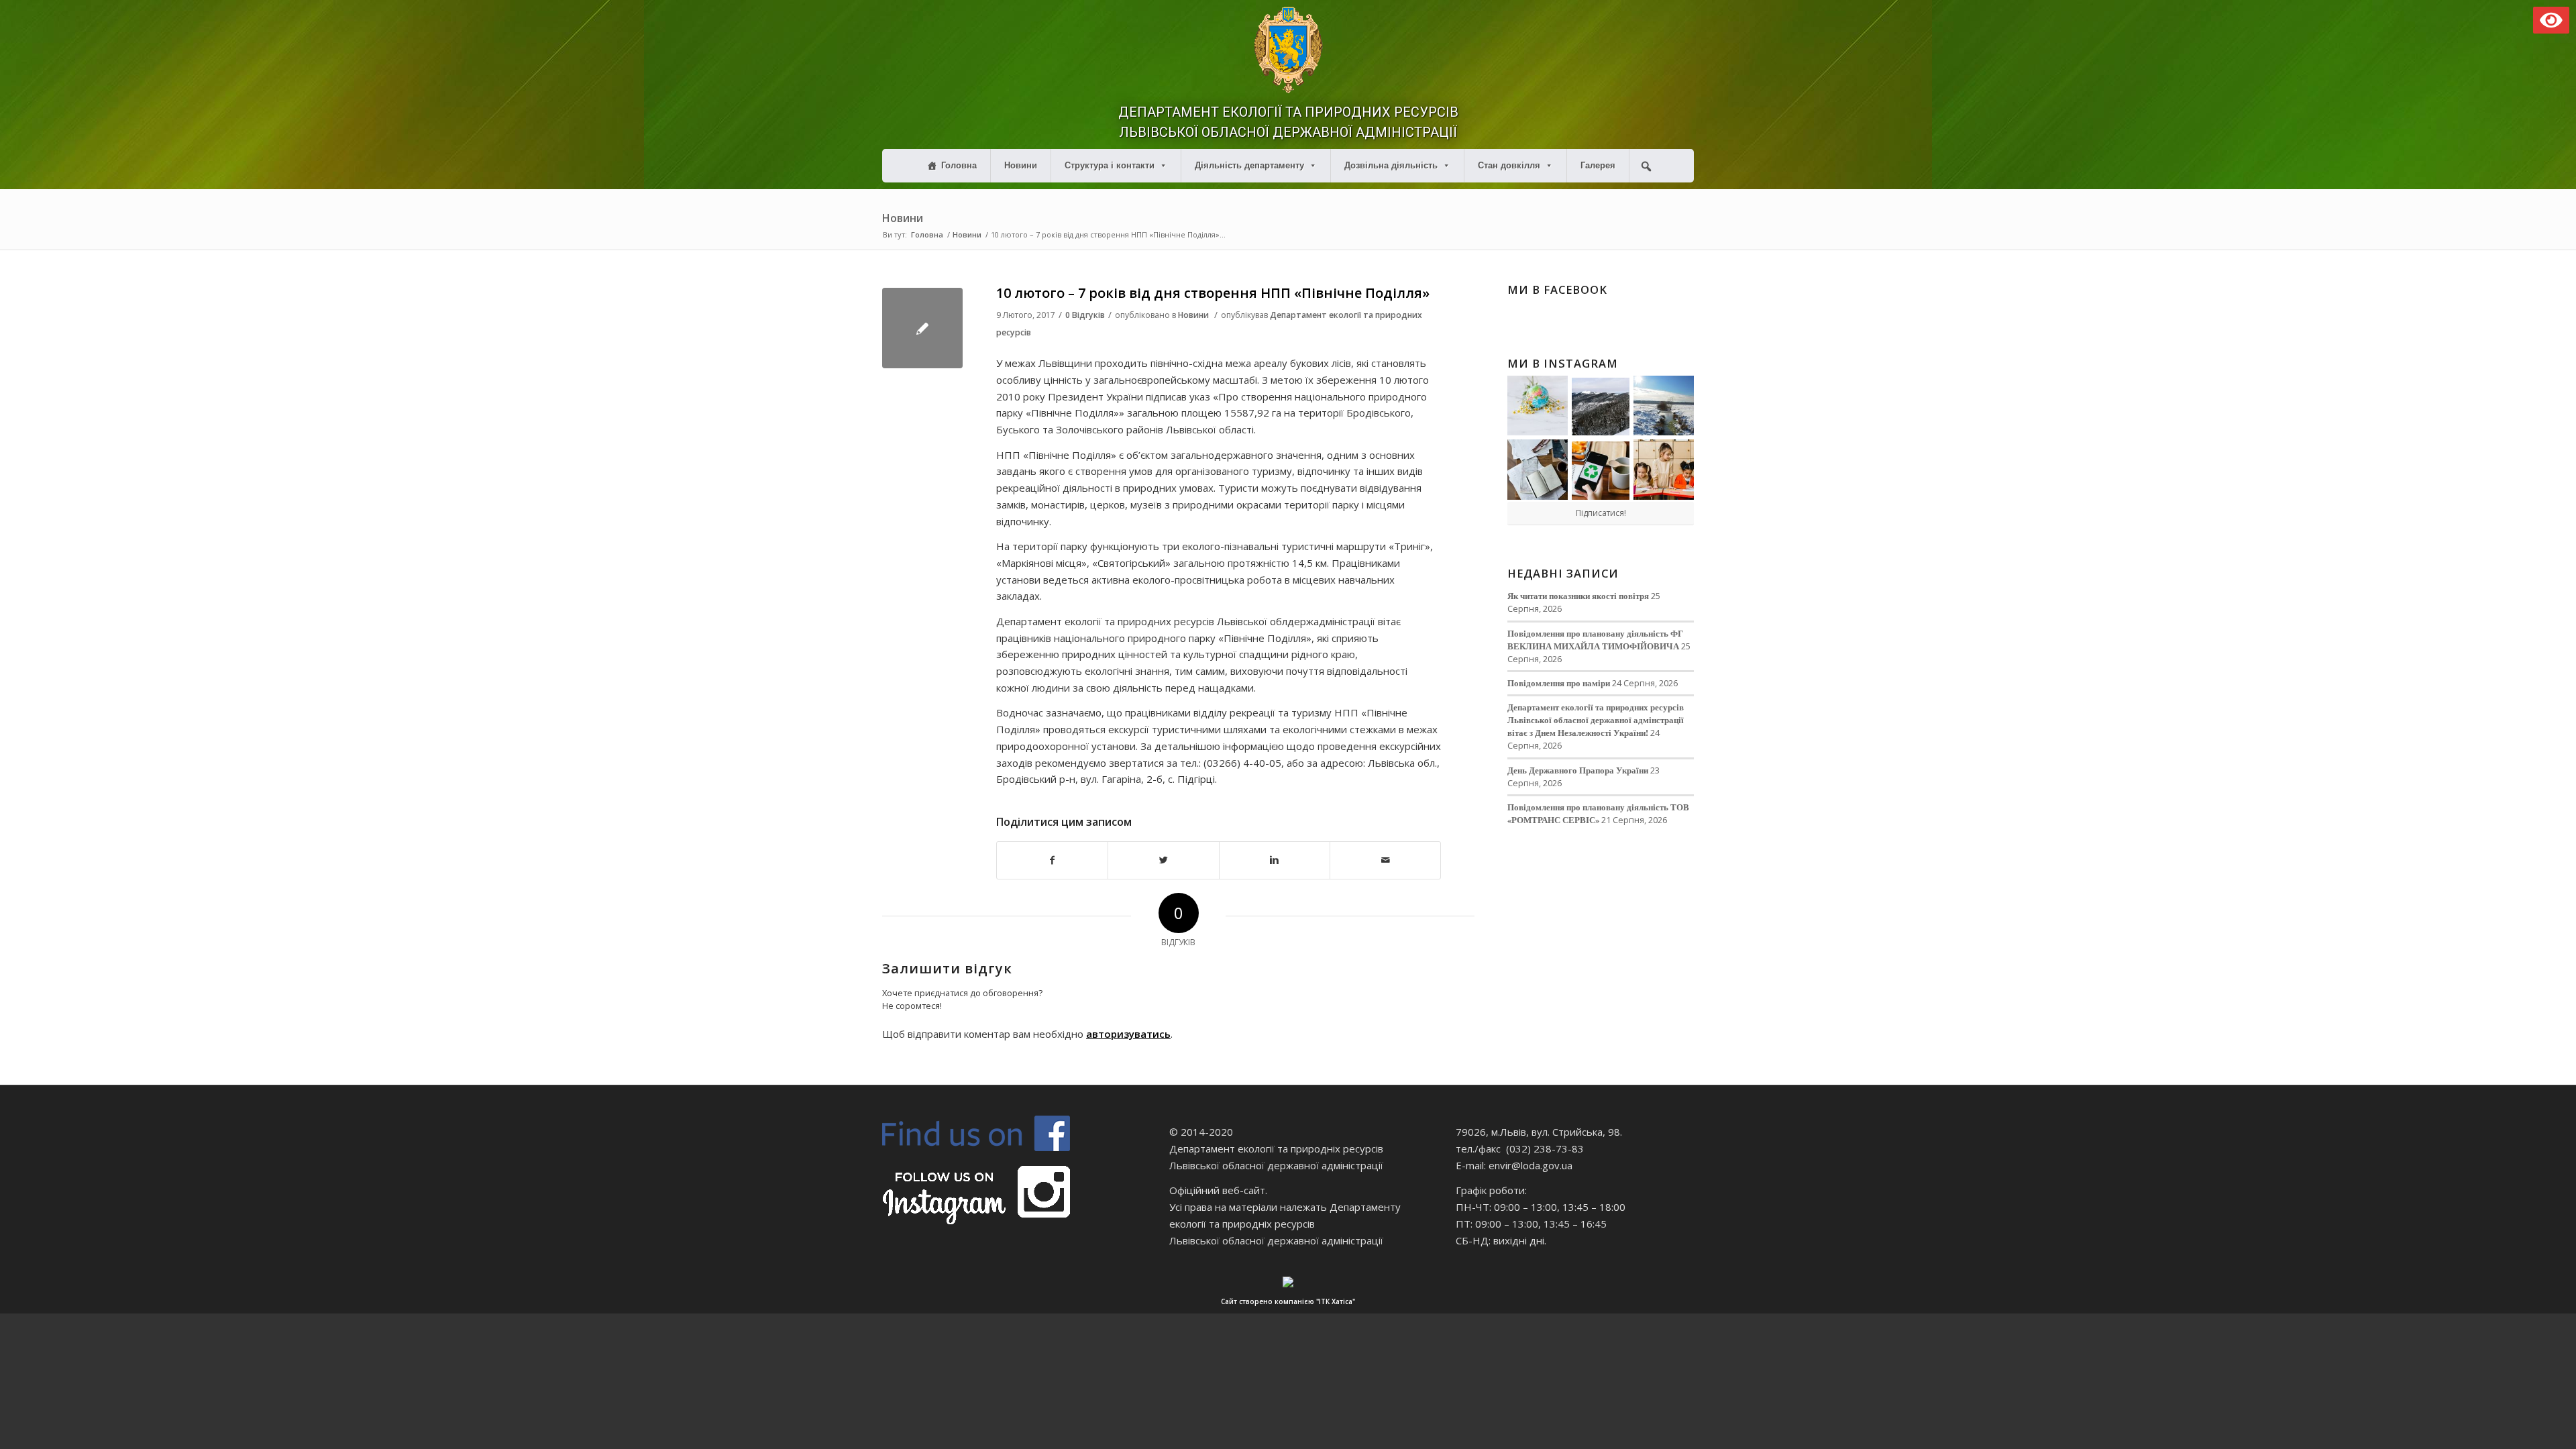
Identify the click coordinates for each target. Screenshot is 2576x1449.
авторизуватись (1128, 1034)
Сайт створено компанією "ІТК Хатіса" (1288, 1301)
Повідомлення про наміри (1559, 683)
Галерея (1598, 165)
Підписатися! (1601, 513)
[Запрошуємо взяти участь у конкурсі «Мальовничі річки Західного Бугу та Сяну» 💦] (1664, 470)
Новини (1021, 165)
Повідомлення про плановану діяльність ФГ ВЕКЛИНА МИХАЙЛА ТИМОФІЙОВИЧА (1595, 640)
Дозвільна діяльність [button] (1391, 165)
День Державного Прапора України (1578, 770)
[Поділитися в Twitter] (1163, 860)
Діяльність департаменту (1249, 165)
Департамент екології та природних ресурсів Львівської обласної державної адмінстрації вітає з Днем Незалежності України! (1596, 720)
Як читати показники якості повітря (1578, 596)
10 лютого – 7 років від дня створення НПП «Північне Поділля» (1213, 293)
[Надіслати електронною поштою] (1385, 860)
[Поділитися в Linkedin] (1275, 860)
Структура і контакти (1110, 165)
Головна (959, 165)
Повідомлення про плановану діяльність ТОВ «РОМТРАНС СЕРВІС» (1598, 813)
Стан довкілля (1509, 165)
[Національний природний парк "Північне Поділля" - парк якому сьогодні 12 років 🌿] (1664, 406)
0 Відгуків (1085, 315)
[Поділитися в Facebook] (1052, 860)
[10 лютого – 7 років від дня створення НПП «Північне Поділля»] (922, 328)
